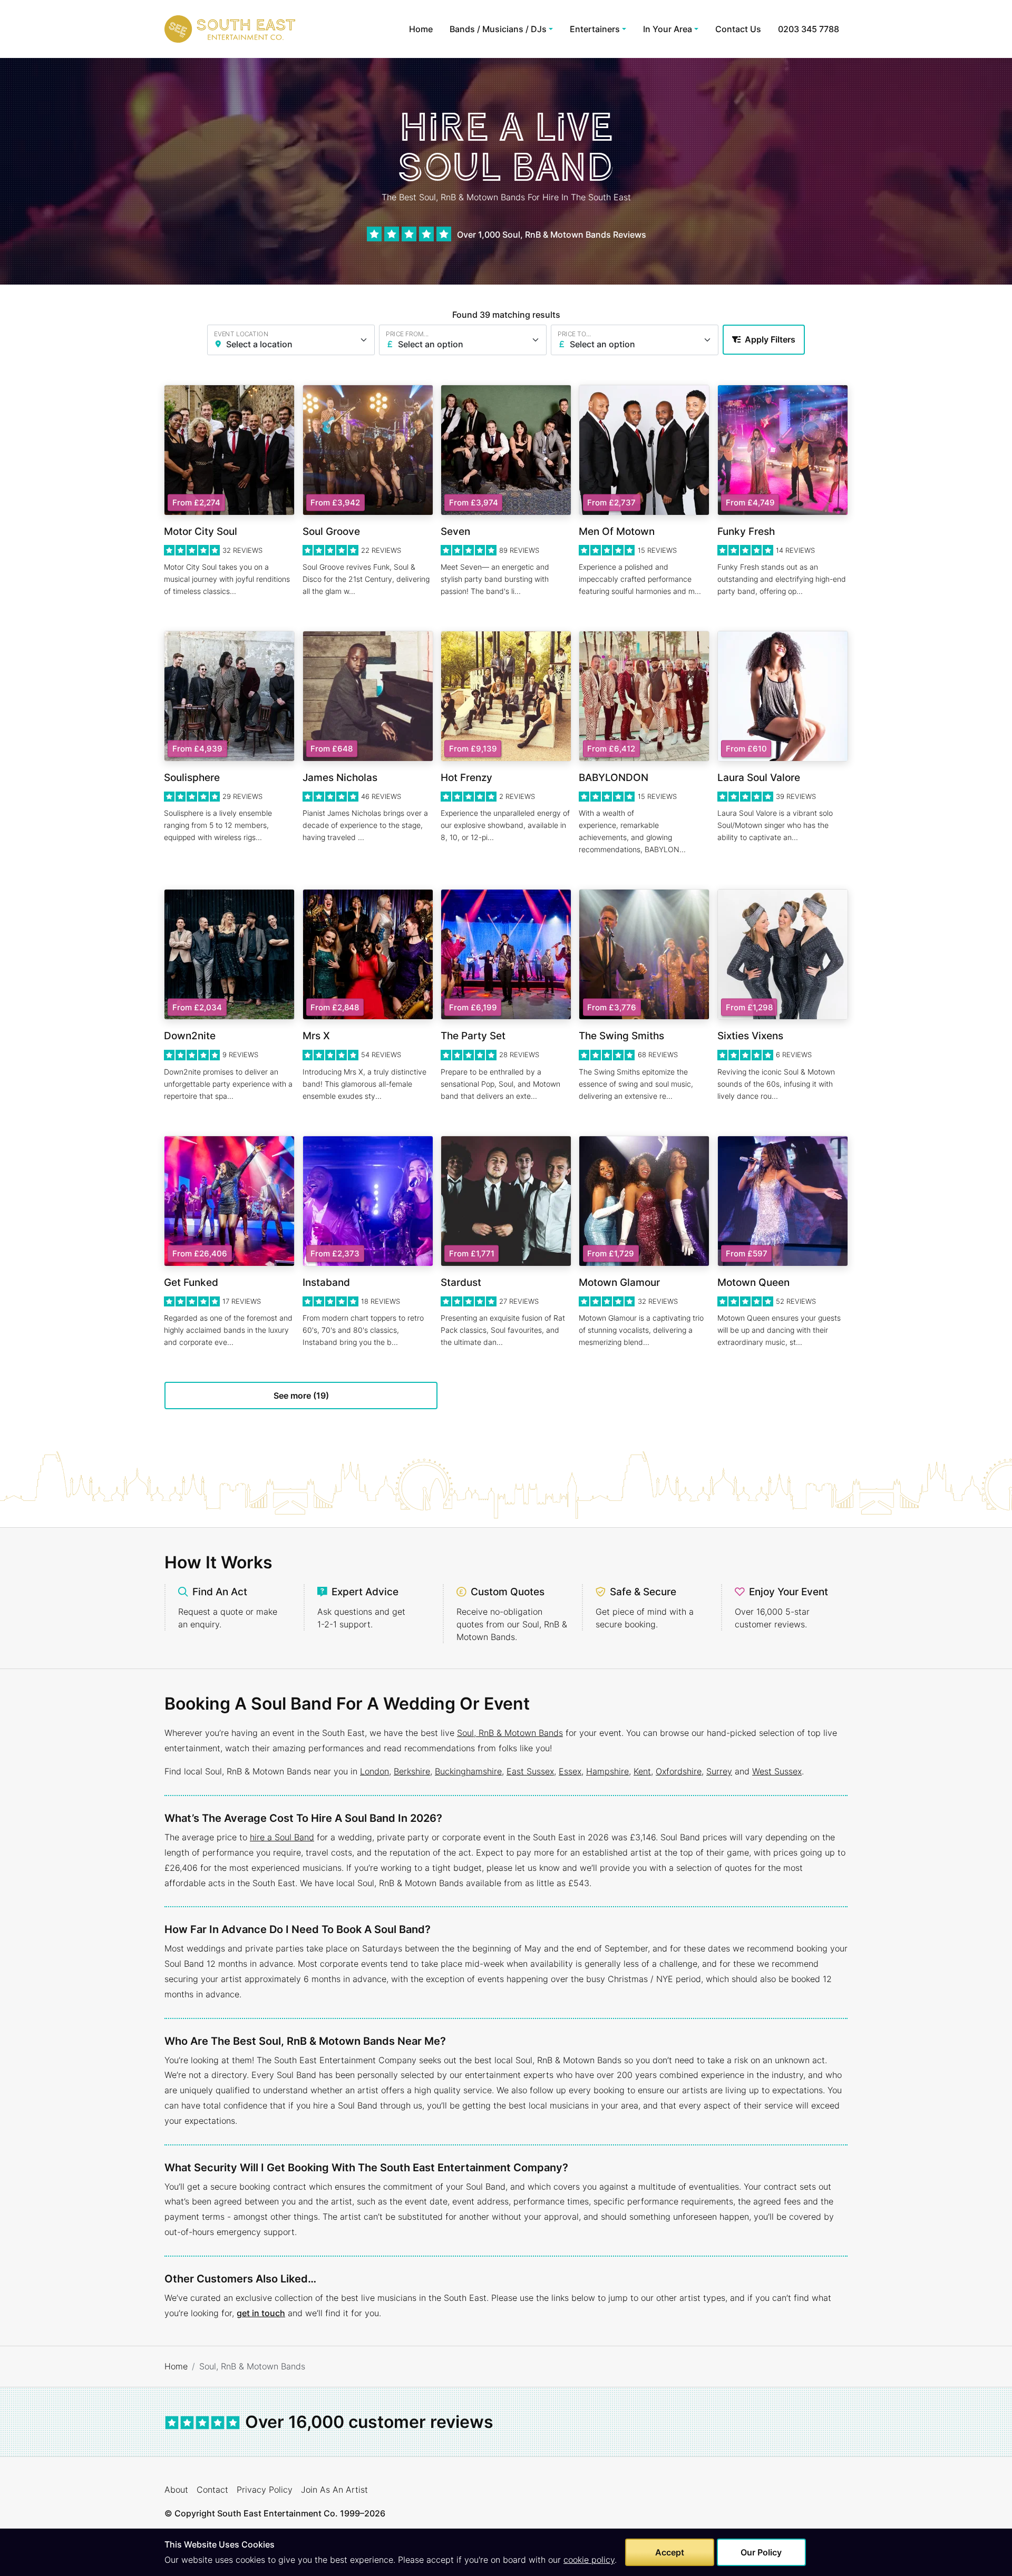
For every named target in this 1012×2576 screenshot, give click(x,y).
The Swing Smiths (621, 1036)
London (374, 1771)
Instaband (326, 1282)
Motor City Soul (201, 531)
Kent (642, 1771)
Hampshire (607, 1771)
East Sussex (530, 1771)
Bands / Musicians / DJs (498, 29)
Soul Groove (331, 531)
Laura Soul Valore (759, 778)
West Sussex (777, 1771)
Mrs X (316, 1036)
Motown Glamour (619, 1282)
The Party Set (473, 1036)
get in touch (261, 2313)
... (233, 591)
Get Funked (191, 1282)
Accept (670, 2552)
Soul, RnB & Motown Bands (510, 1733)
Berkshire (412, 1771)
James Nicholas (340, 778)
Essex (570, 1771)
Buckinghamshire (468, 1771)
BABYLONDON (614, 778)
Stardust (461, 1282)
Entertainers (595, 29)
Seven (455, 531)
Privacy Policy (265, 2490)
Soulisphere (192, 778)
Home (421, 29)
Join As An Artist (334, 2490)
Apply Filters (770, 339)
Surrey (719, 1771)
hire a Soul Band (282, 1837)
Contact (212, 2490)
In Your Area (668, 29)
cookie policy (589, 2560)
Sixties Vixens (750, 1036)
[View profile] (229, 450)
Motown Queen (753, 1282)
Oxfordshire (679, 1771)
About (176, 2490)
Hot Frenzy (466, 778)
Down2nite (190, 1036)
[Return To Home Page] (230, 29)
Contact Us (738, 29)
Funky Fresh (746, 531)
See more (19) (301, 1396)
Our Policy (761, 2552)
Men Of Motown (617, 531)
